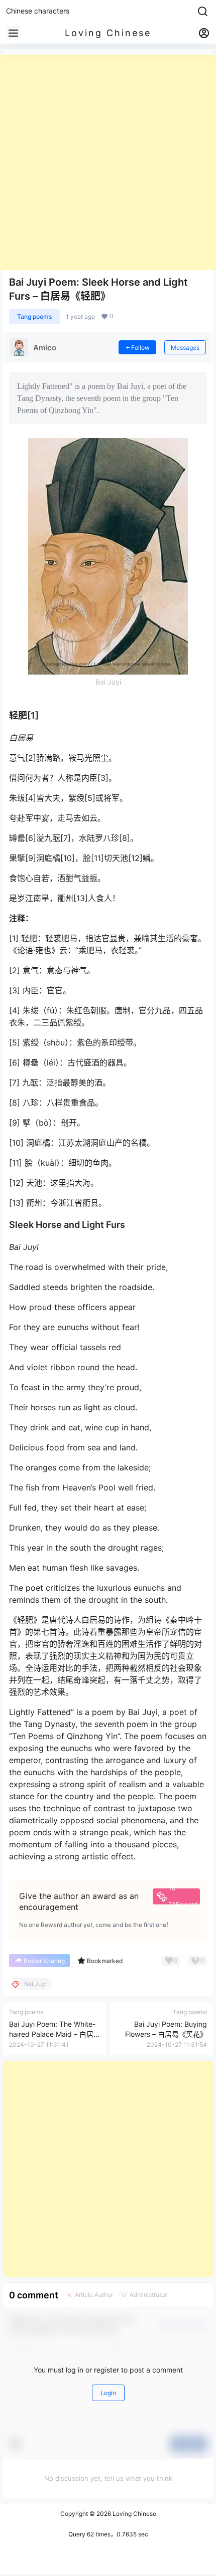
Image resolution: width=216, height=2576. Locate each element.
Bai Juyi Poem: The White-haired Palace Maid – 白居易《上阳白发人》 (52, 2034)
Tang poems (34, 316)
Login (108, 2393)
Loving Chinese (134, 2514)
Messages (185, 348)
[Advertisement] (108, 162)
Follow (140, 348)
